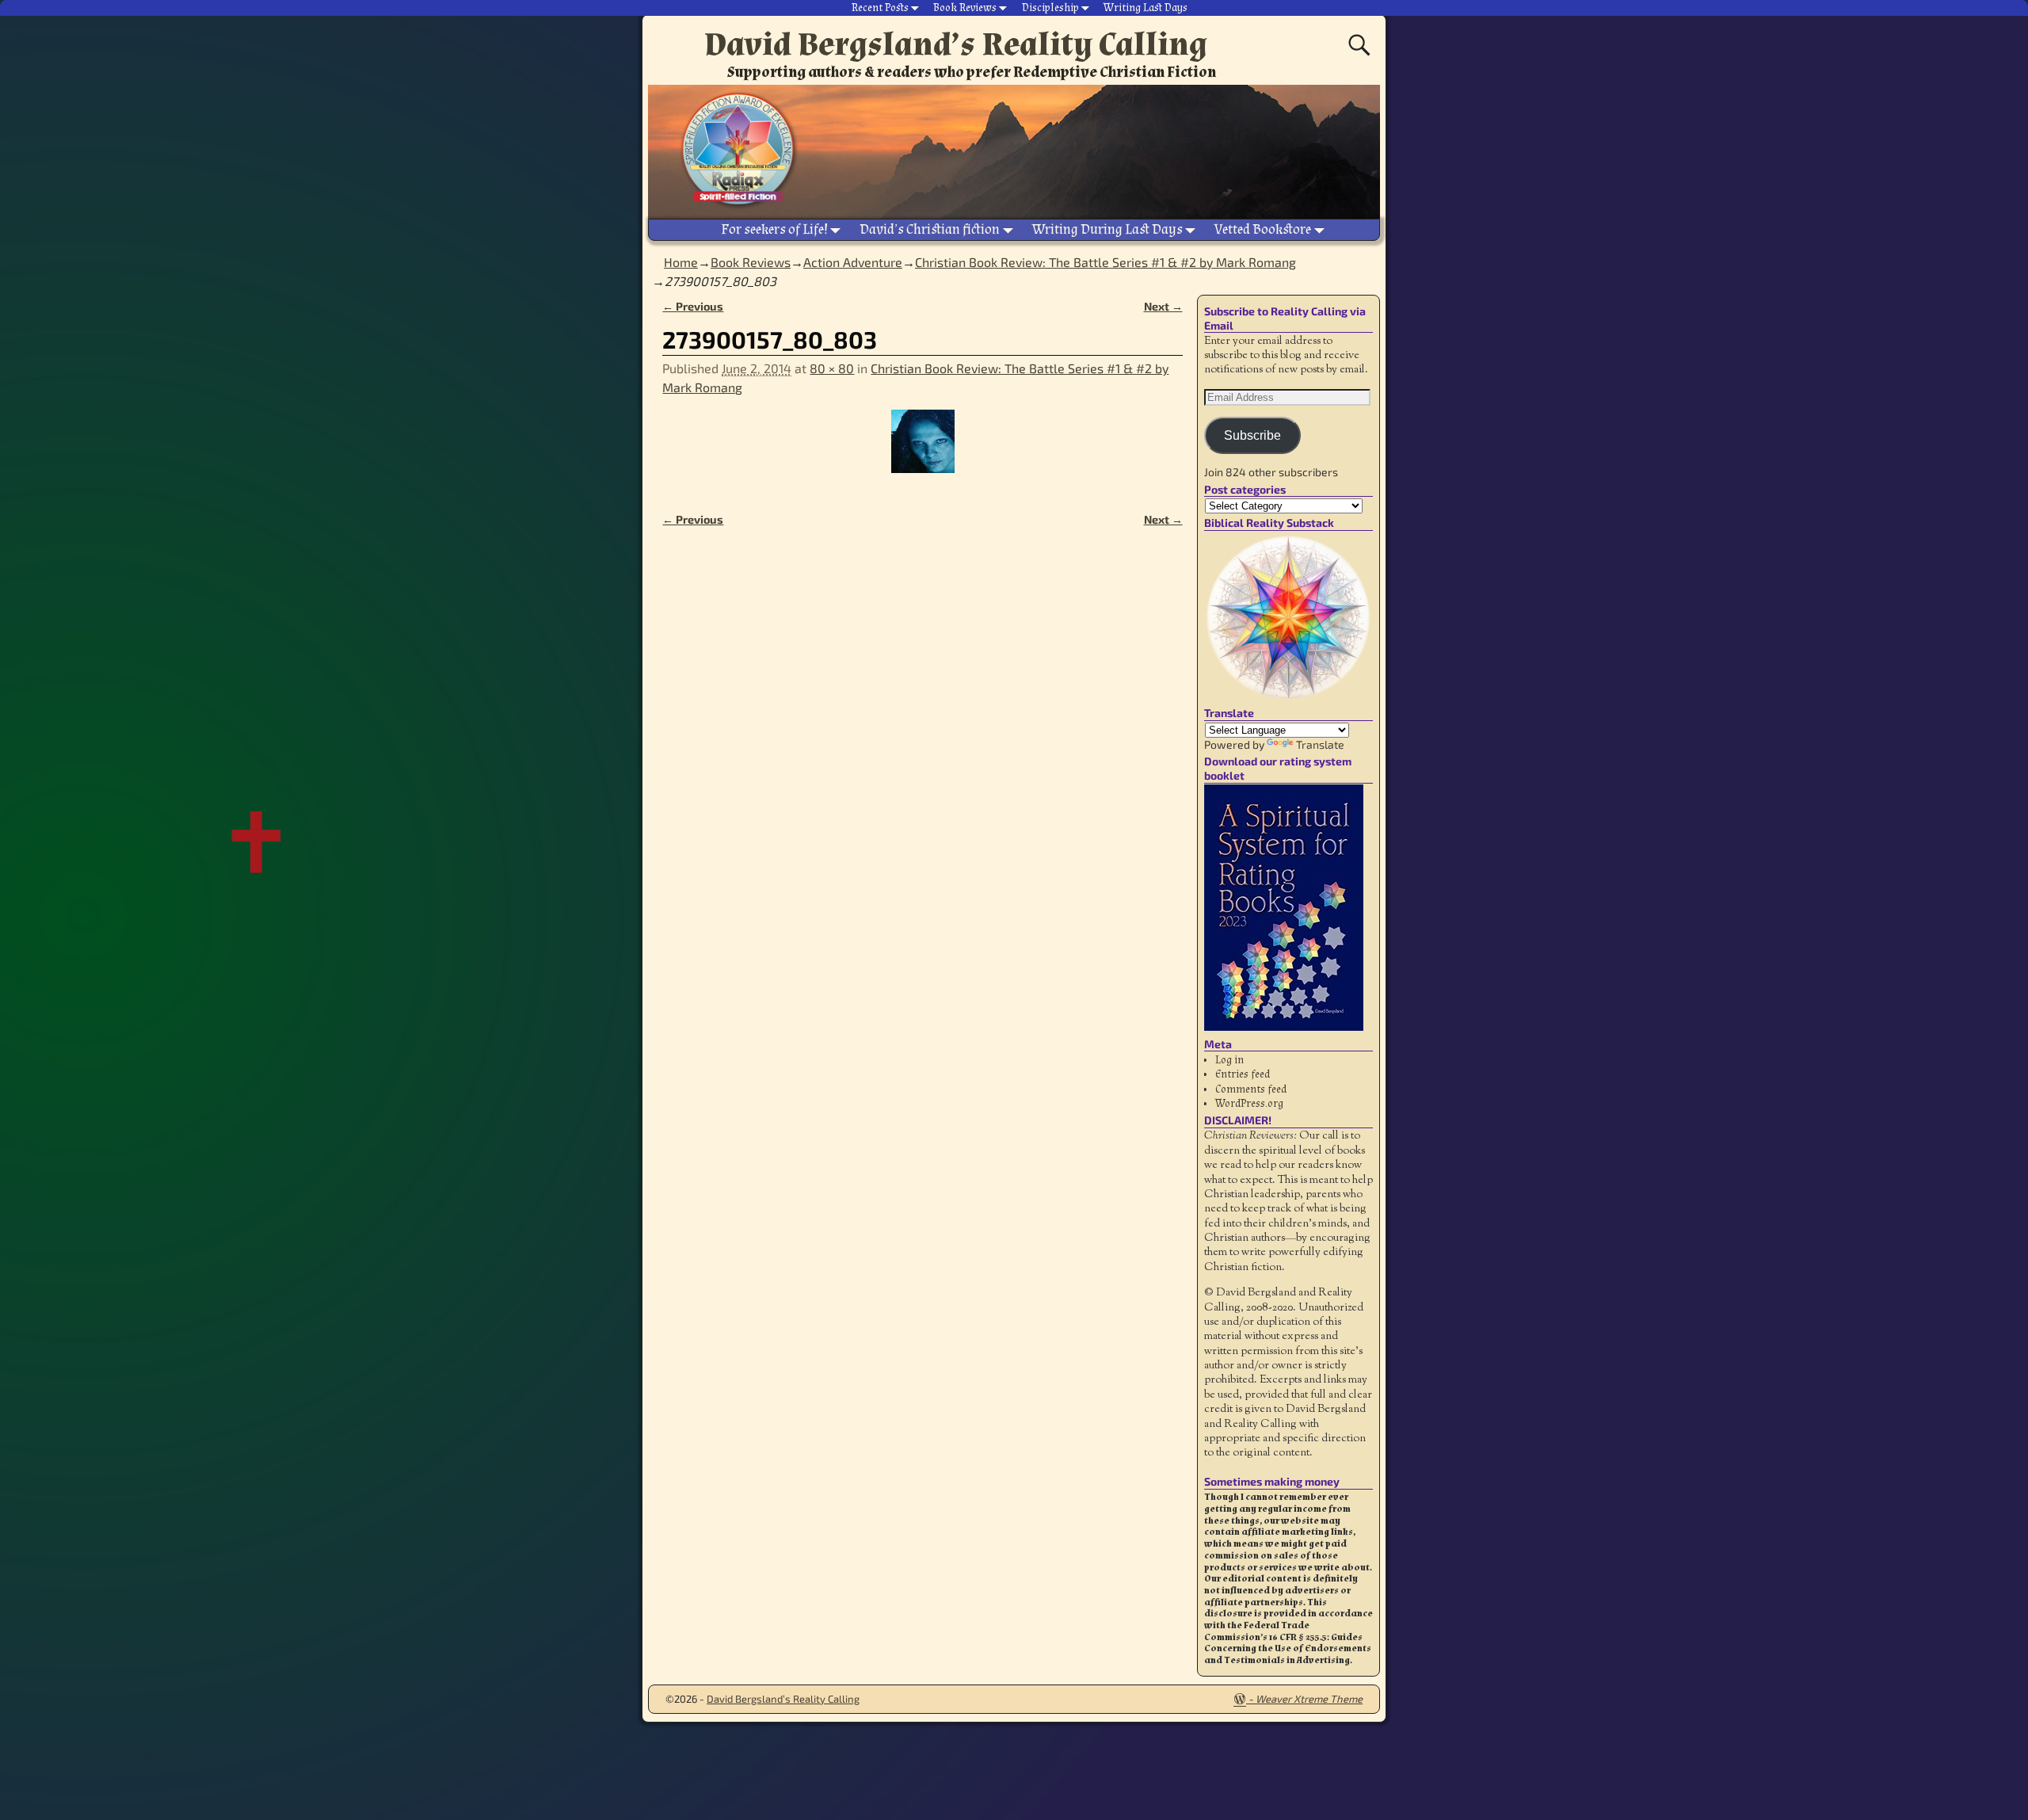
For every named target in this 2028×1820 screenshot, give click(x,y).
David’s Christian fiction (930, 229)
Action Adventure (853, 262)
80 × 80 (832, 368)
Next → (1163, 306)
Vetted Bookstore (1263, 229)
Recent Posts (880, 8)
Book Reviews (965, 8)
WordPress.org (1249, 1104)
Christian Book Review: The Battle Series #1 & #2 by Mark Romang (1105, 262)
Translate (1320, 744)
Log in (1229, 1060)
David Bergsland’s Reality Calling (956, 44)
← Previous (693, 306)
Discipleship (1050, 8)
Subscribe (1252, 435)
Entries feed (1243, 1074)
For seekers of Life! (774, 229)
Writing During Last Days (1107, 229)
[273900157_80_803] (922, 451)
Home (681, 262)
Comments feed (1251, 1089)
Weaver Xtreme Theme (1309, 1699)
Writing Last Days (1146, 8)
